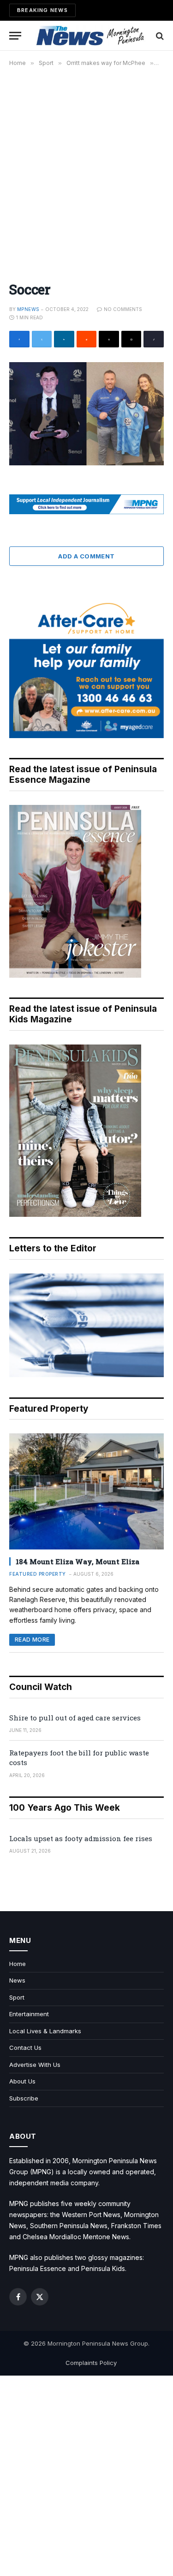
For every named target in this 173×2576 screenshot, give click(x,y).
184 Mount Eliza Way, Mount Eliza (78, 1561)
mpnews (28, 309)
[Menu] (15, 36)
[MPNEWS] (91, 36)
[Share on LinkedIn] (64, 339)
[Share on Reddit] (87, 339)
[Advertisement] (86, 169)
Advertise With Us (35, 2065)
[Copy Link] (154, 339)
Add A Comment (86, 556)
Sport (17, 1997)
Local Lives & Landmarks (45, 2031)
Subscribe (24, 2098)
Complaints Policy (91, 2363)
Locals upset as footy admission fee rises (81, 1838)
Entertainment (29, 2014)
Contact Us (25, 2048)
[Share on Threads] (109, 339)
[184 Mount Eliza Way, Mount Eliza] (86, 1491)
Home (18, 1964)
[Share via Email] (131, 339)
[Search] (159, 36)
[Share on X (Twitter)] (42, 339)
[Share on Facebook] (19, 339)
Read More (32, 1640)
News (17, 1980)
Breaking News (42, 10)
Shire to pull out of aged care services (75, 1718)
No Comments (123, 309)
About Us (22, 2081)
